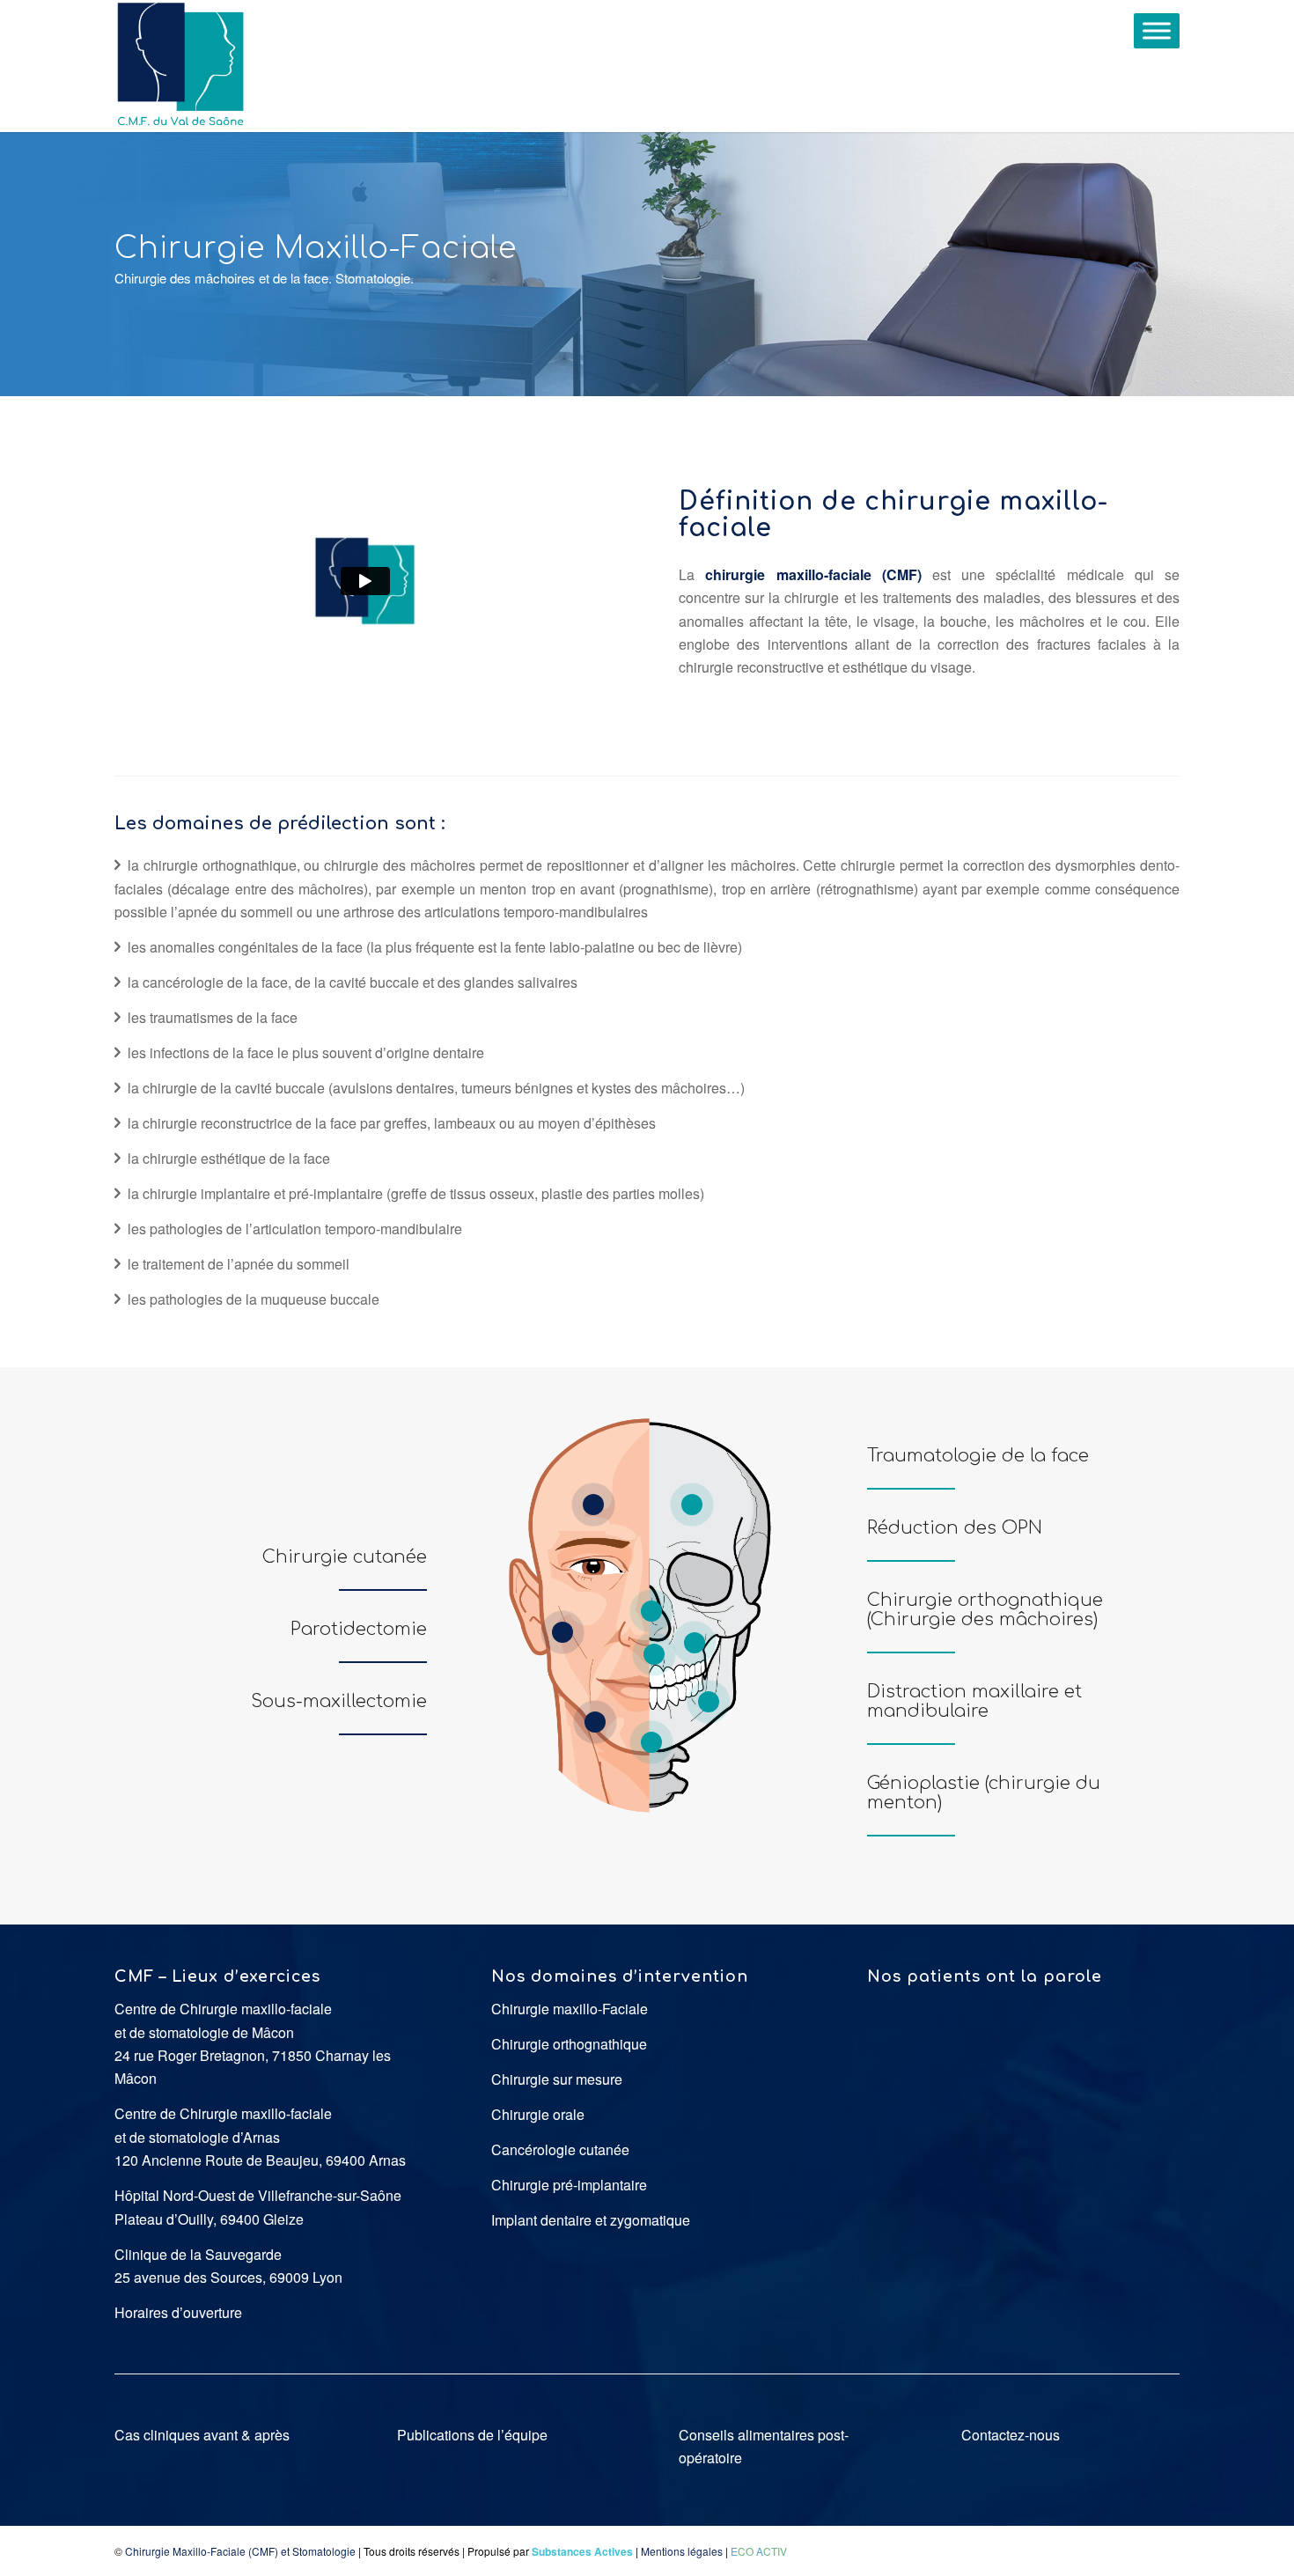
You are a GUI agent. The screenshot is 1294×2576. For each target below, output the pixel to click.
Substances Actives (582, 2551)
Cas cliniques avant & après (202, 2435)
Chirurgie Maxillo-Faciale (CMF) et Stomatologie (240, 2551)
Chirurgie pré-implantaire (569, 2185)
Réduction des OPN (955, 1528)
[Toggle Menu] (1157, 30)
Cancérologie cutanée (560, 2149)
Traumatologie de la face (978, 1456)
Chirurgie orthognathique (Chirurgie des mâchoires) (985, 1610)
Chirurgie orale (538, 2114)
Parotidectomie (359, 1629)
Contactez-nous (1011, 2435)
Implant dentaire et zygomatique (591, 2220)
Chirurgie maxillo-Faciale (570, 2009)
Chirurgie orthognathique (569, 2044)
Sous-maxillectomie (339, 1701)
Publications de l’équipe (472, 2435)
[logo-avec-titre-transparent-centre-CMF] (180, 66)
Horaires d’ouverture (178, 2312)
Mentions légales (682, 2551)
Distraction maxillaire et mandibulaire (974, 1701)
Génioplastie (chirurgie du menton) (984, 1793)
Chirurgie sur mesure (557, 2079)
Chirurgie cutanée (345, 1557)
